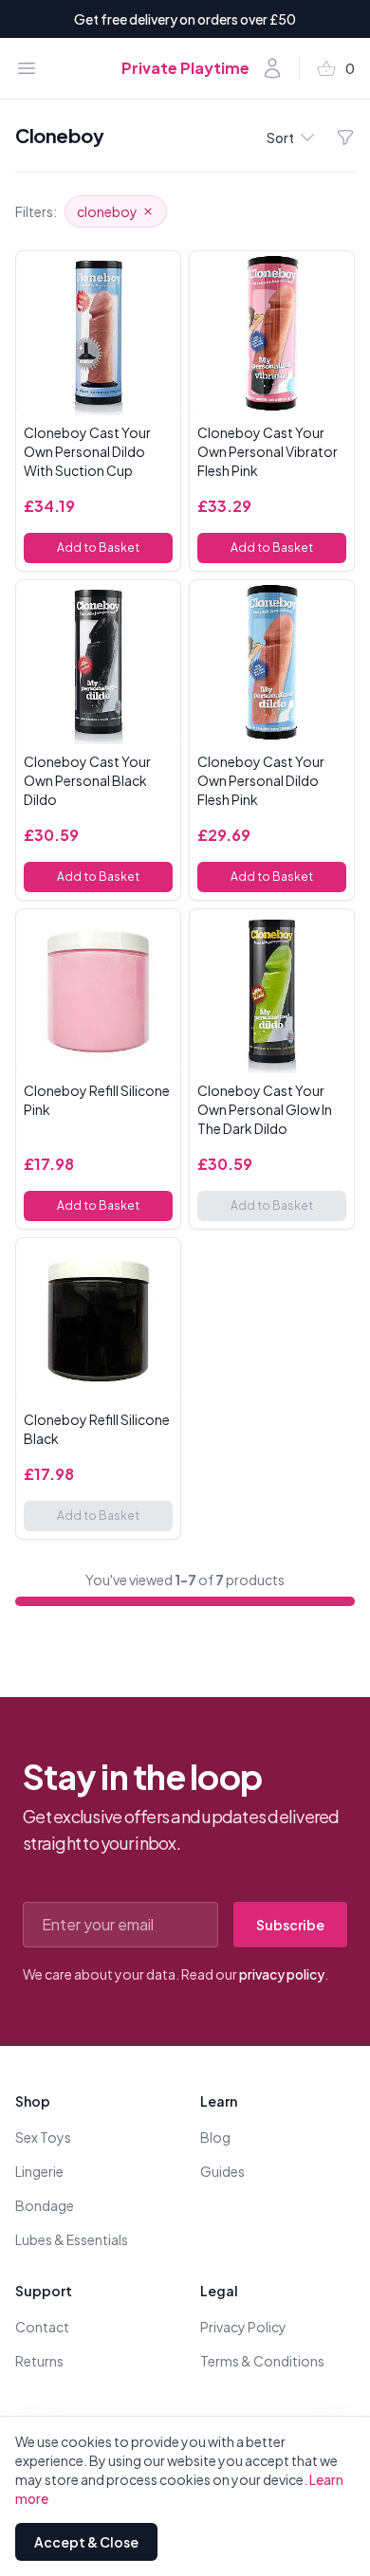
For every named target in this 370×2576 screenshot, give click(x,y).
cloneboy (107, 211)
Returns (39, 2361)
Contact (42, 2327)
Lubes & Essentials (72, 2239)
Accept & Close (86, 2542)
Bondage (45, 2205)
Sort (280, 137)
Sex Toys (43, 2137)
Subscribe (290, 1925)
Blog (215, 2137)
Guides (222, 2171)
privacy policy (282, 1974)
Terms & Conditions (262, 2361)
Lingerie (39, 2171)
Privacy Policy (243, 2327)
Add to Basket (98, 548)
